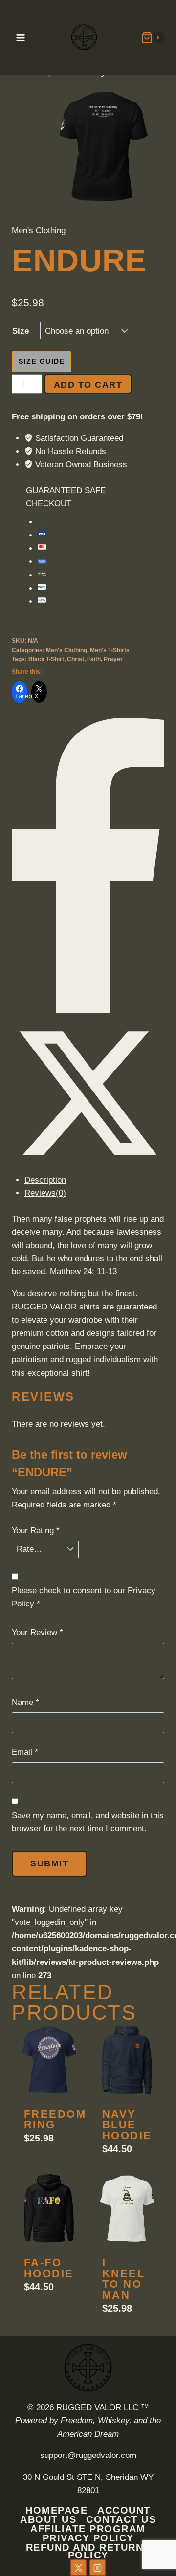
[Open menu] (21, 37)
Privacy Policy (88, 2538)
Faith (94, 659)
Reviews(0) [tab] (45, 1193)
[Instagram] (98, 2568)
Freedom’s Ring (62, 1525)
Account (124, 2510)
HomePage (56, 2510)
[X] (88, 1167)
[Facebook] (88, 1010)
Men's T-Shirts (110, 650)
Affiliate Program (88, 2528)
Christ (76, 659)
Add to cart (114, 385)
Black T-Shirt (46, 659)
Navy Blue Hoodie (127, 1531)
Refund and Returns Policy (88, 2551)
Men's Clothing (39, 230)
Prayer (113, 659)
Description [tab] (45, 1180)
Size (21, 331)
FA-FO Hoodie (49, 1674)
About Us (48, 2519)
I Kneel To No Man (124, 1685)
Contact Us (121, 2519)
